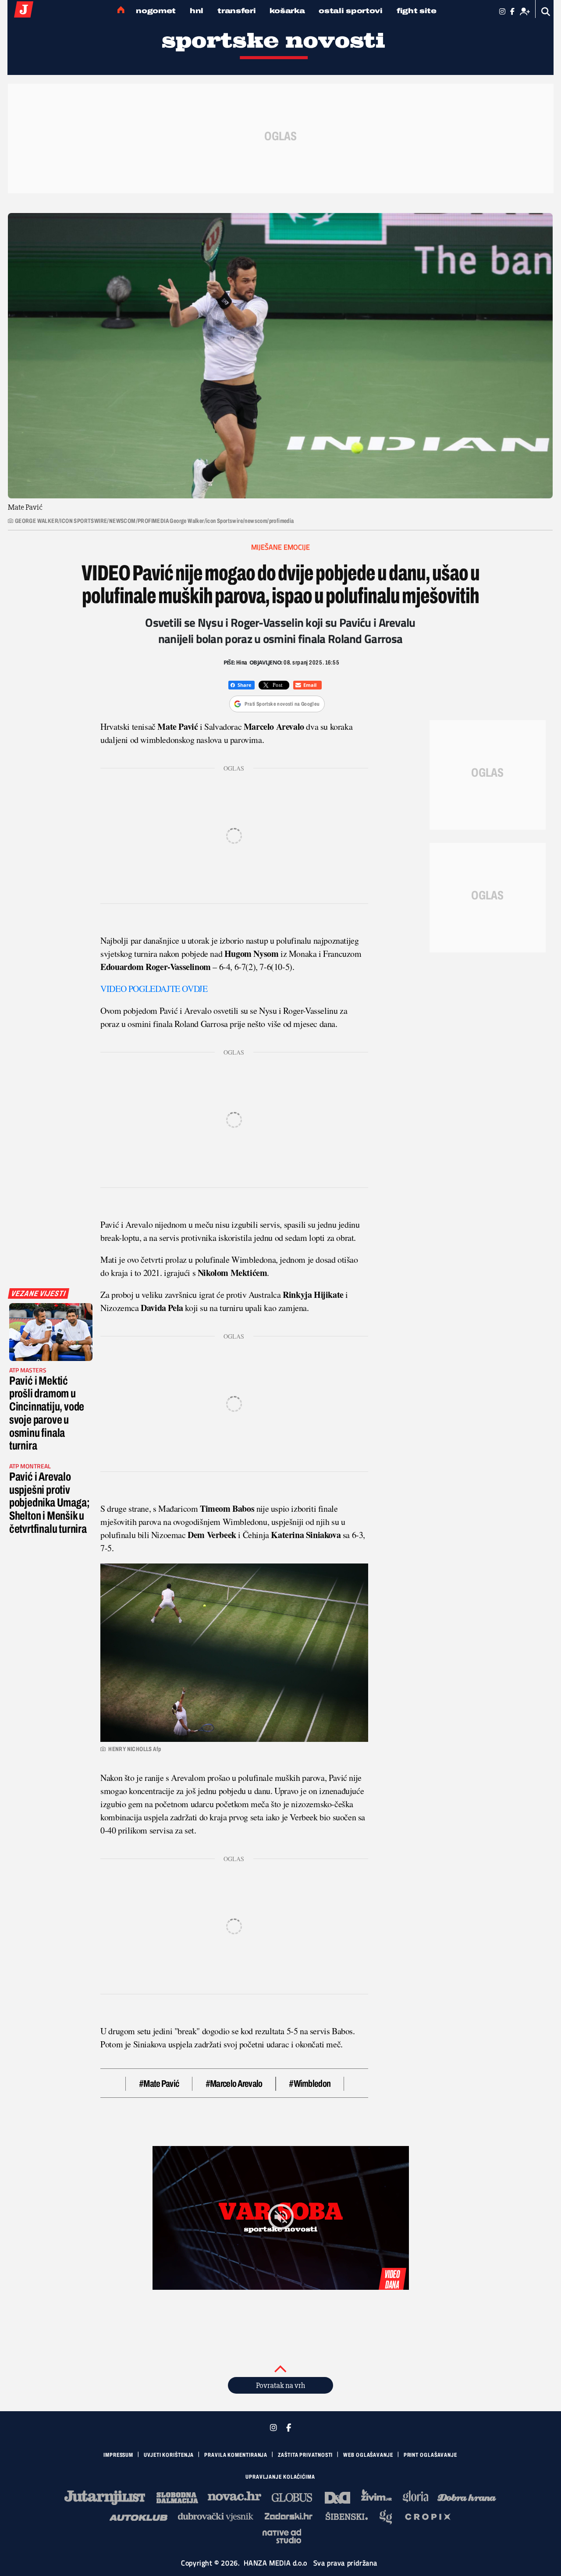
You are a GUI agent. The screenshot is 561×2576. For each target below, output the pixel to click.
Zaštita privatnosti (305, 2455)
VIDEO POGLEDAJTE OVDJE (154, 989)
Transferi (236, 11)
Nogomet (156, 11)
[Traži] (546, 12)
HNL (197, 11)
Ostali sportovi (351, 11)
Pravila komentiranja (236, 2455)
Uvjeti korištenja (169, 2455)
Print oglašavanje (430, 2455)
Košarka (287, 11)
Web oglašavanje (368, 2455)
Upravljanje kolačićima (280, 2477)
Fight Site (417, 11)
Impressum (118, 2455)
